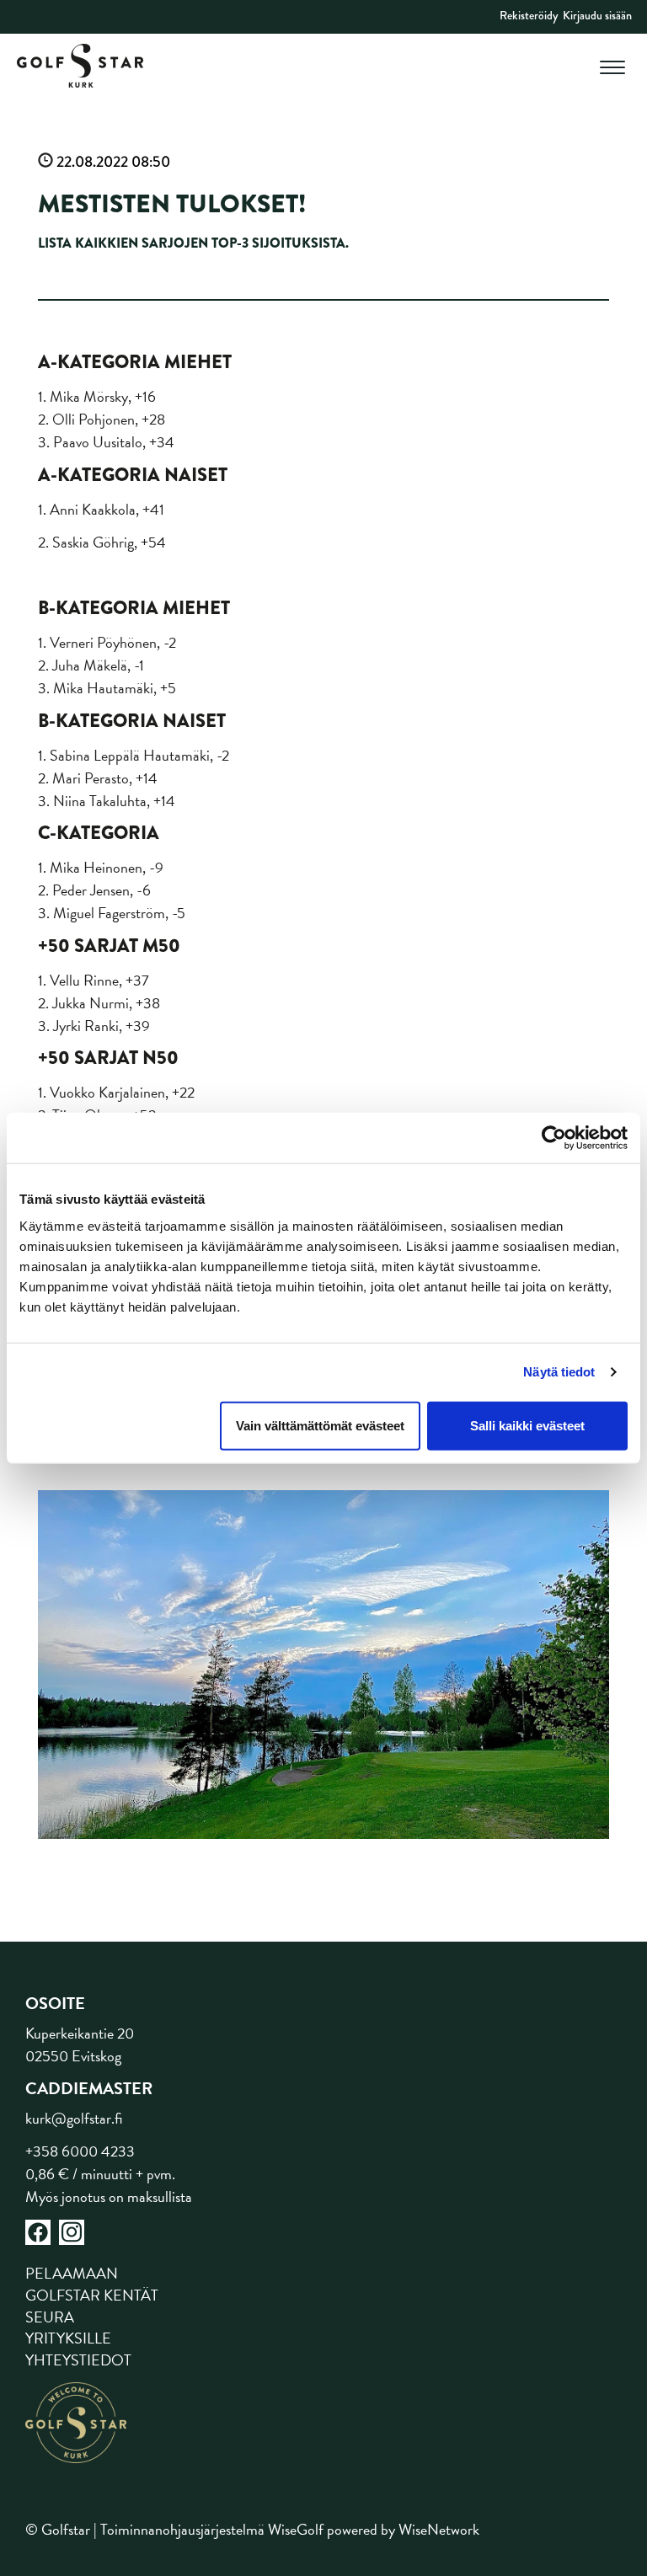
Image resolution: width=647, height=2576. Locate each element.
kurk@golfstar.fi (74, 2118)
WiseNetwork (439, 2529)
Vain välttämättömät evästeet (320, 1425)
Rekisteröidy (529, 15)
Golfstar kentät (92, 2295)
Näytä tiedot (559, 1372)
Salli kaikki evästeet (527, 1425)
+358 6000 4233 (80, 2151)
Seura (50, 2317)
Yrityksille (68, 2338)
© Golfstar (58, 2529)
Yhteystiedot (78, 2360)
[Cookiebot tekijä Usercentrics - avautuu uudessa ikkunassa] (554, 1138)
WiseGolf (296, 2529)
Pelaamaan (72, 2273)
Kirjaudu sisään (597, 15)
